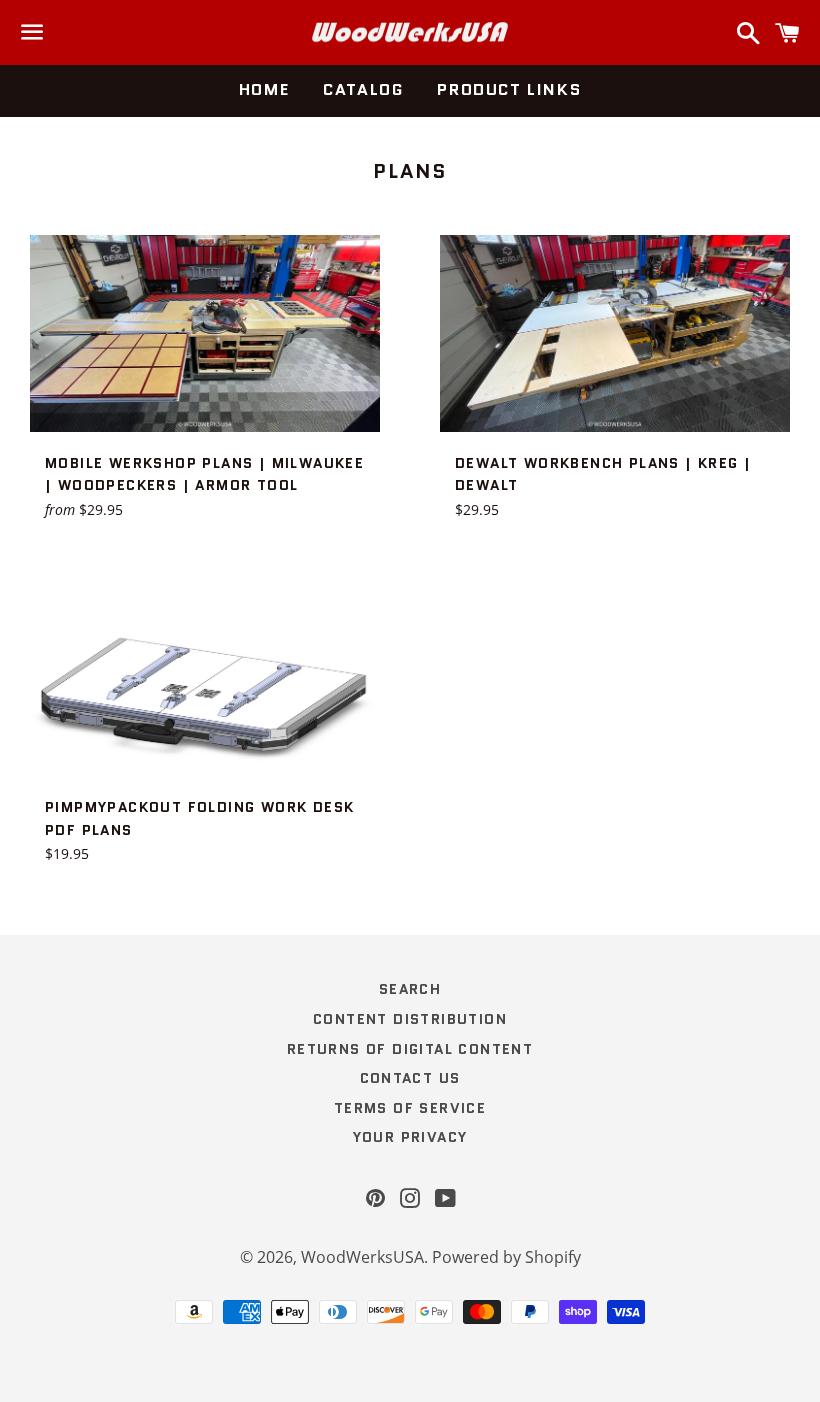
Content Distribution (410, 1019)
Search (410, 989)
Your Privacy (410, 1137)
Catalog (363, 89)
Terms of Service (410, 1108)
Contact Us (410, 1078)
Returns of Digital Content (410, 1049)
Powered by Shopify (506, 1257)
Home (264, 89)
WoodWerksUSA (362, 1257)
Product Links (509, 89)
